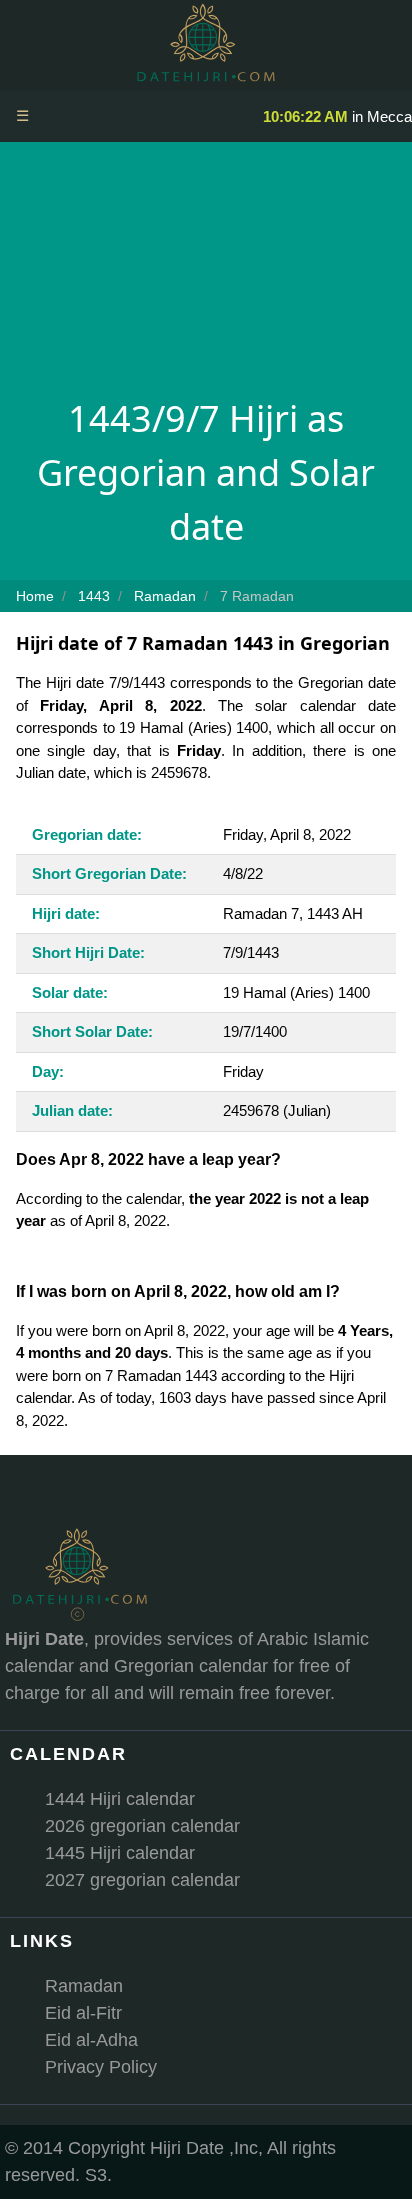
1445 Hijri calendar (120, 1853)
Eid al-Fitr (83, 2013)
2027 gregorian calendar (142, 1880)
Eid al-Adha (91, 2040)
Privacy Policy (101, 2067)
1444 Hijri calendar (120, 1799)
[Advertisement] (206, 275)
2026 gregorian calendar (142, 1826)
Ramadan (84, 1986)
